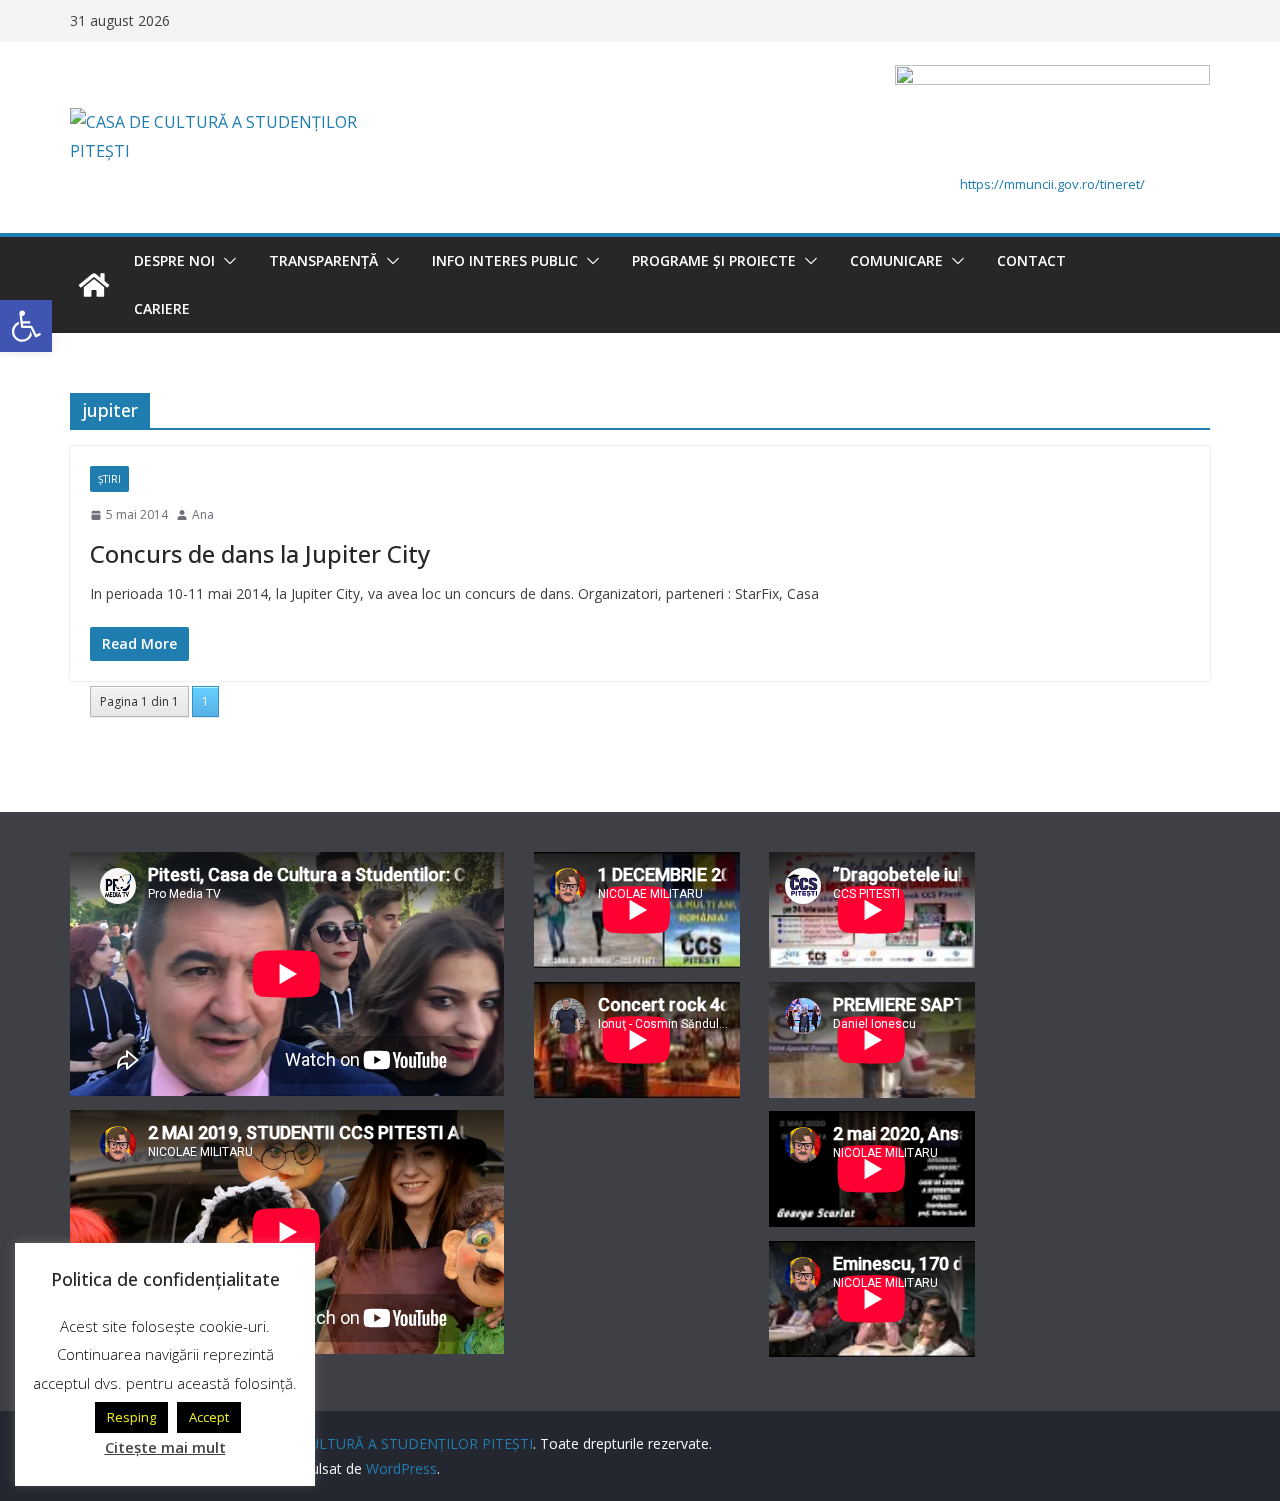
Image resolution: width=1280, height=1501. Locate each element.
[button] (226, 261)
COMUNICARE (896, 260)
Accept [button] (209, 1417)
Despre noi (174, 260)
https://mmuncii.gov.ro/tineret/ (1052, 184)
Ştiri (109, 479)
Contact (1031, 260)
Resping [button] (131, 1417)
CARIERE (162, 308)
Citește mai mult (165, 1447)
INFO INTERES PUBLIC (505, 260)
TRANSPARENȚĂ (323, 260)
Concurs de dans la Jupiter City (260, 553)
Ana (203, 514)
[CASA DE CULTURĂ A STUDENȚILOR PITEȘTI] (94, 285)
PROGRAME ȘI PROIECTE (714, 260)
